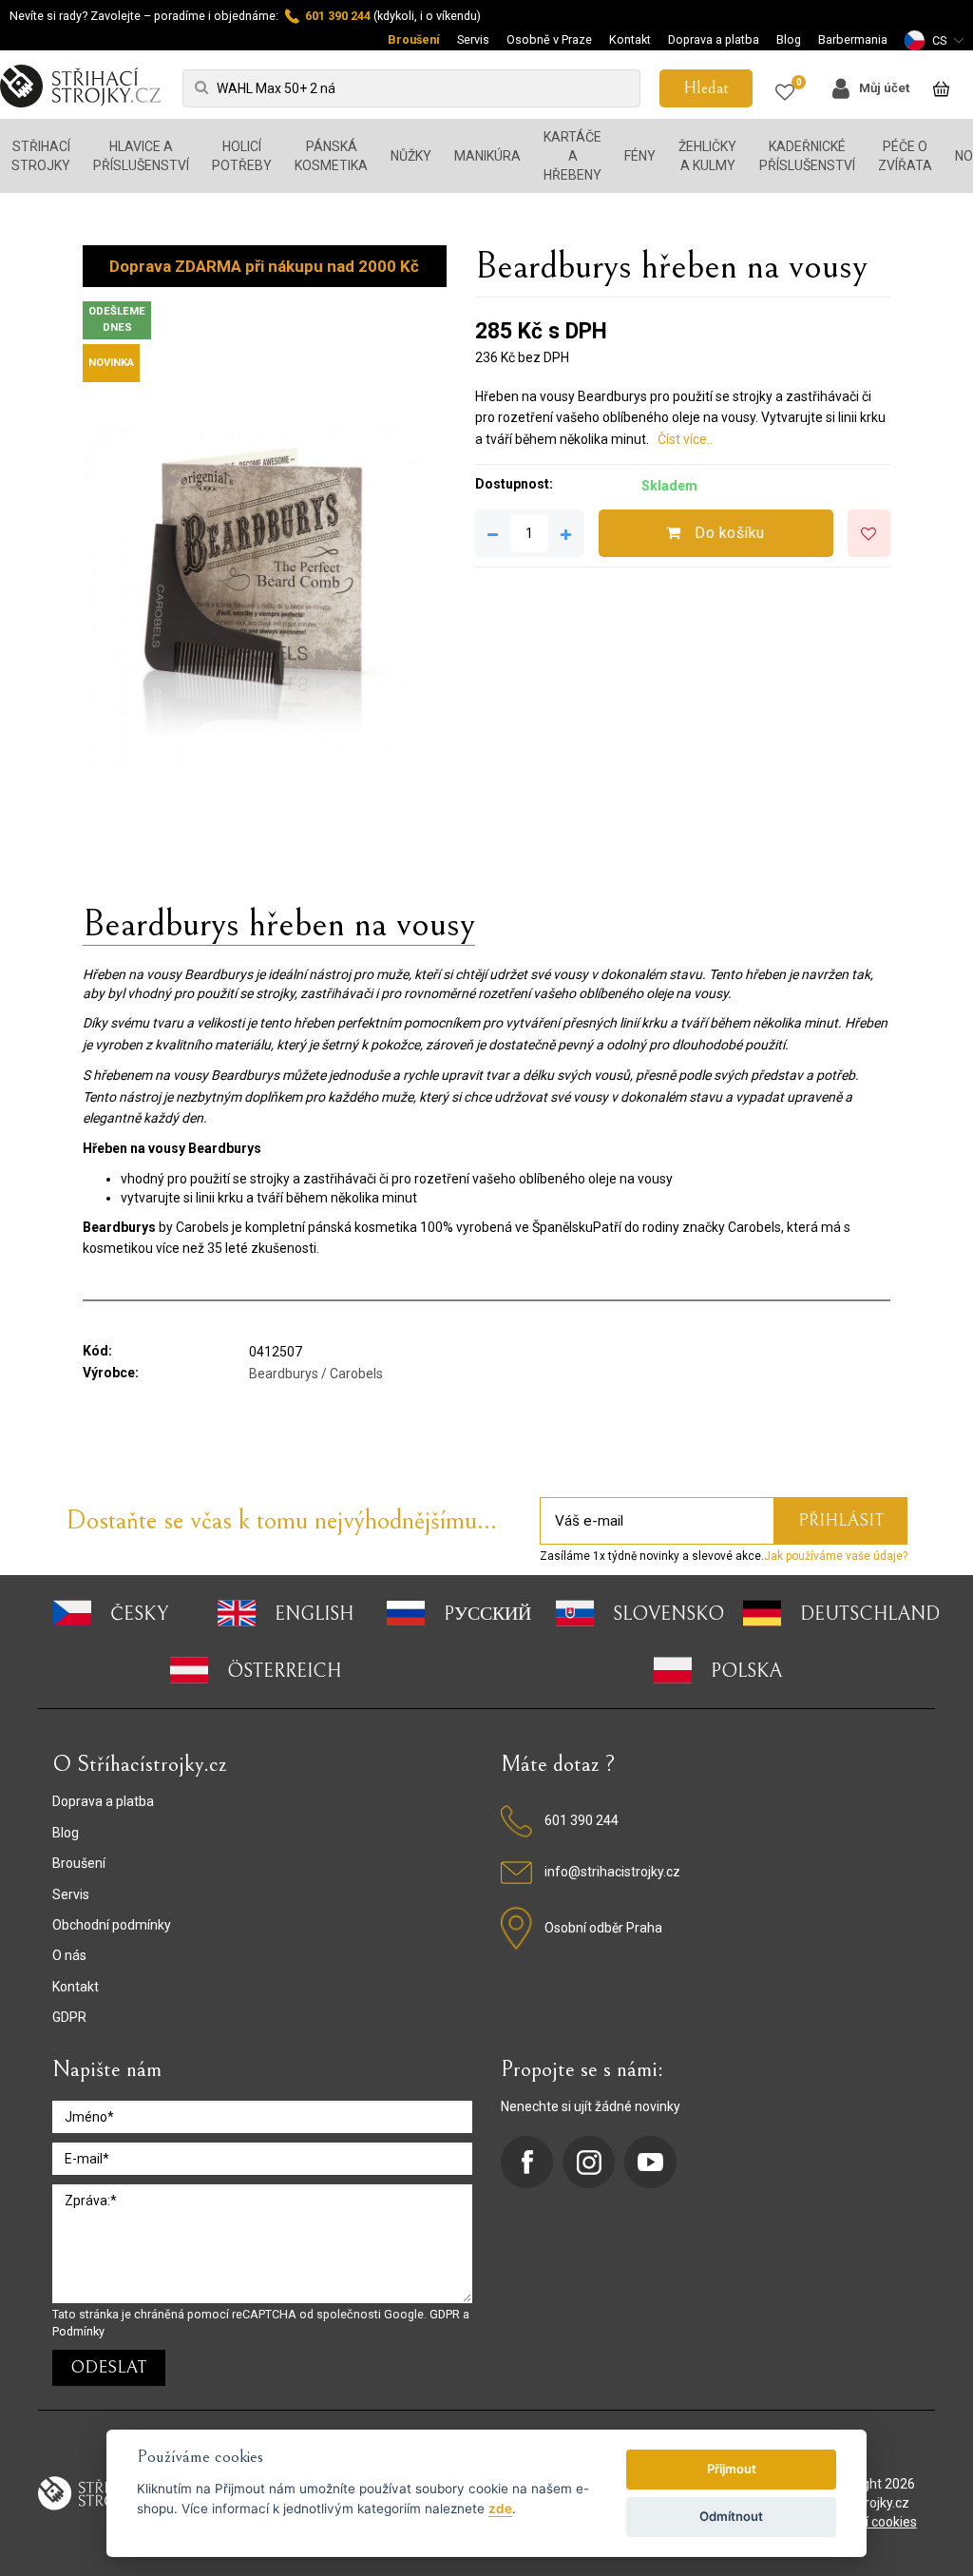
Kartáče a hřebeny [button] (572, 156)
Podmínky (78, 2331)
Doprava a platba (714, 39)
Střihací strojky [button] (41, 156)
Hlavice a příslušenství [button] (141, 156)
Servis (473, 39)
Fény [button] (640, 156)
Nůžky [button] (411, 156)
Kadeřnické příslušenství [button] (807, 156)
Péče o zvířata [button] (905, 156)
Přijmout (732, 2469)
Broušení (414, 39)
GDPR (69, 2017)
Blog (789, 39)
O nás (69, 1955)
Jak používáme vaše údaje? (836, 1556)
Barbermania (853, 39)
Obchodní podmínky (112, 1925)
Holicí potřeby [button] (242, 156)
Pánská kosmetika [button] (331, 156)
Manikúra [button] (487, 156)
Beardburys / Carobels (316, 1374)
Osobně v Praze (549, 39)
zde (500, 2509)
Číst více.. (685, 439)
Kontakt (630, 39)
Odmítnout (731, 2516)
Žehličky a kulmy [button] (707, 156)
